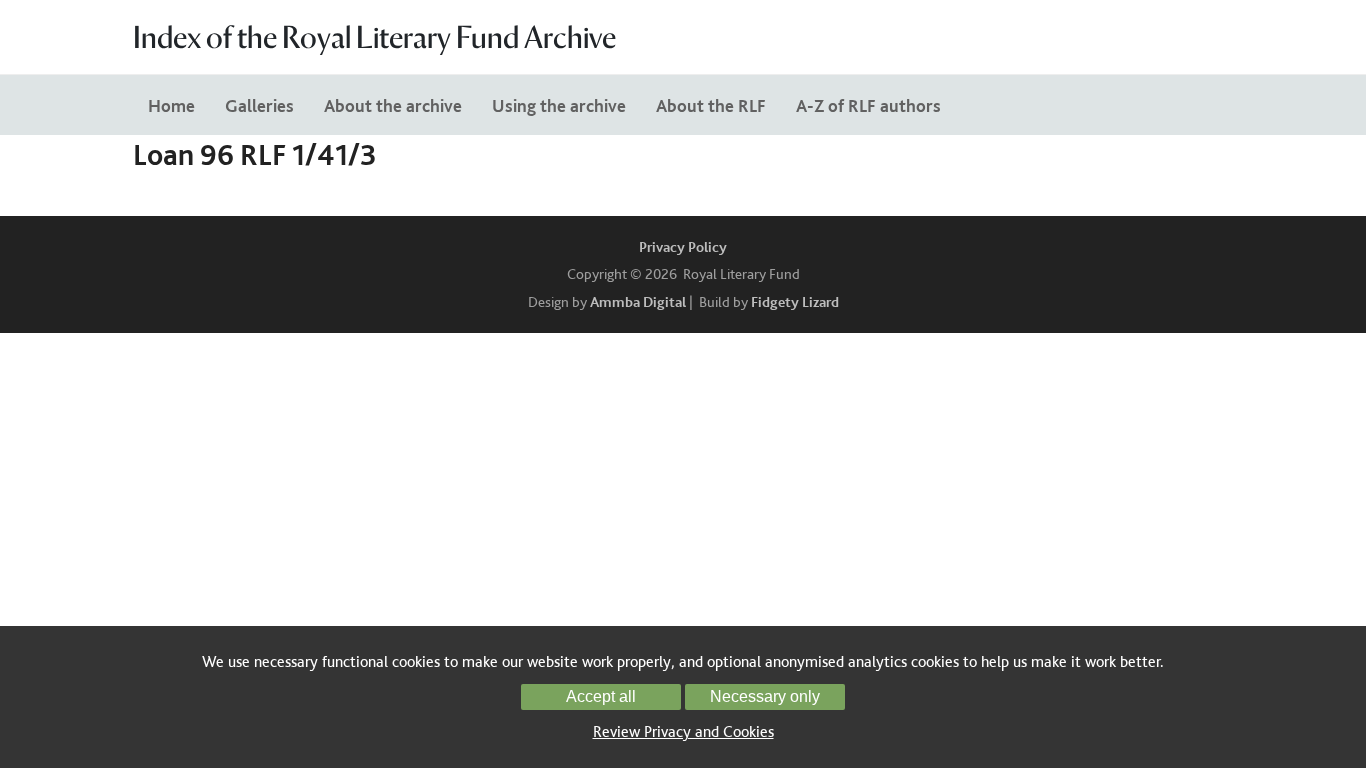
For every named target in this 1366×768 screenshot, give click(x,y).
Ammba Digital (638, 302)
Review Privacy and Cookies (683, 731)
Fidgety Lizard (795, 302)
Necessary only (765, 696)
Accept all (601, 696)
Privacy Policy (683, 247)
